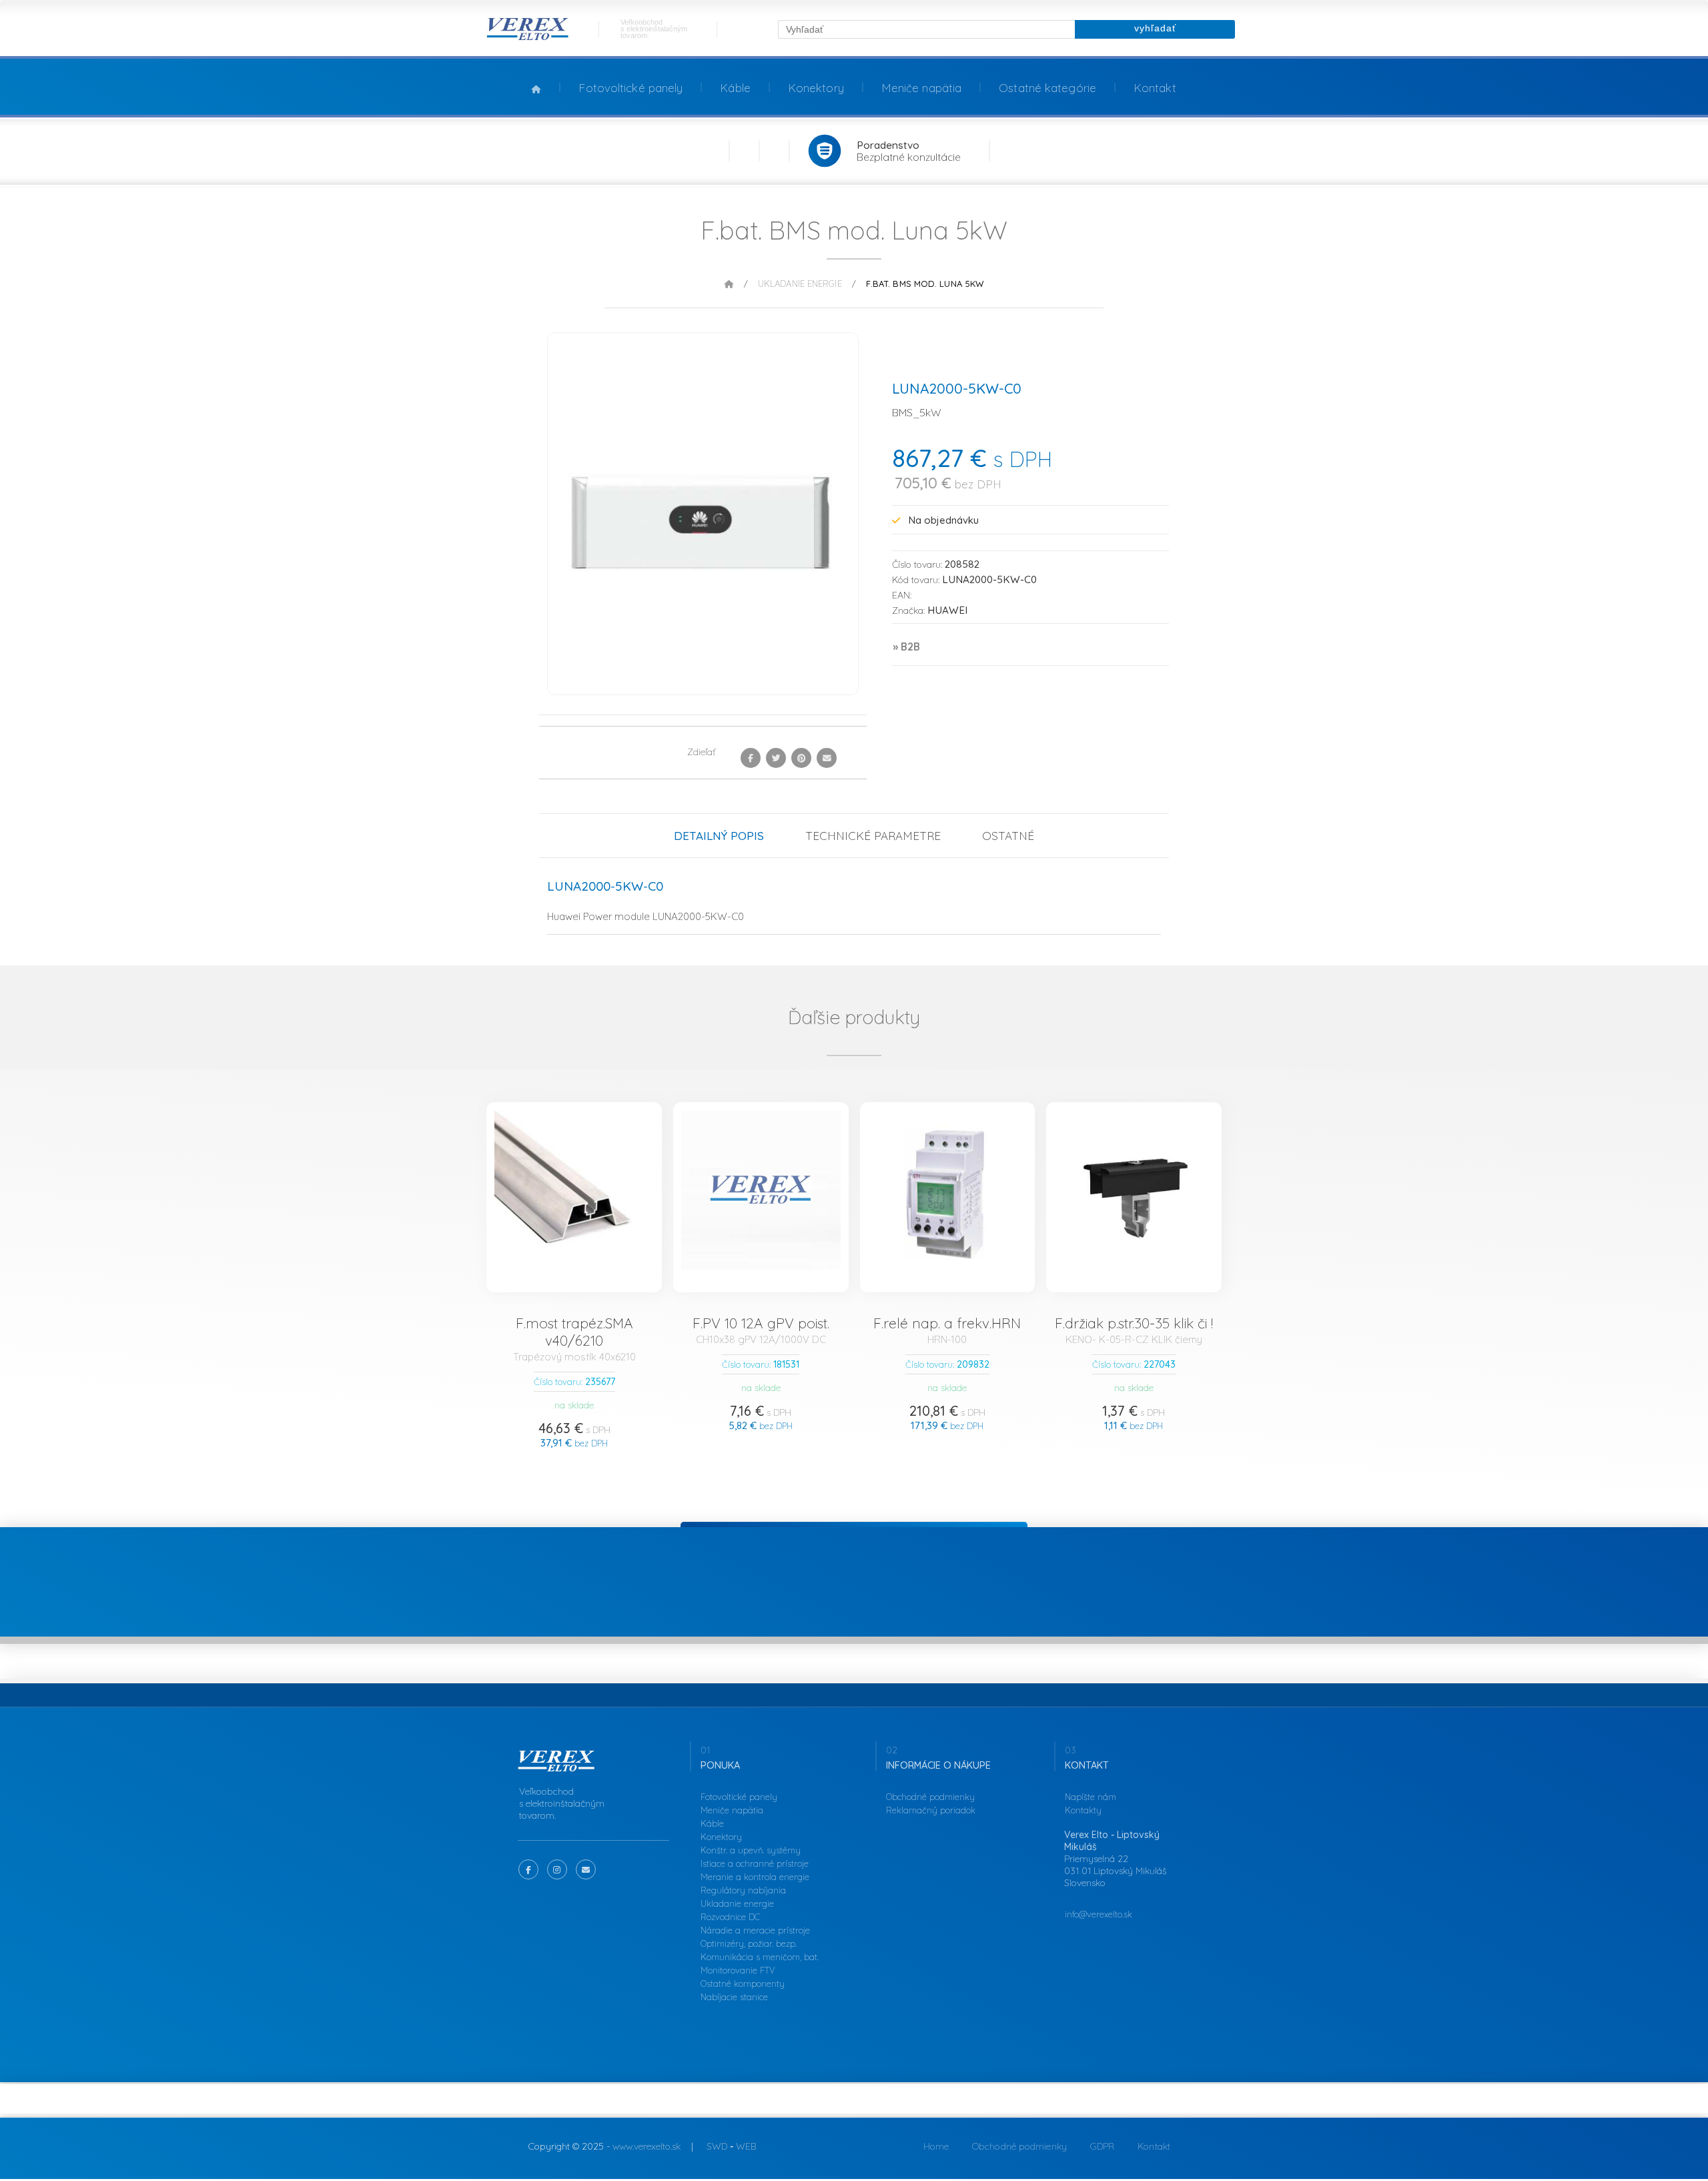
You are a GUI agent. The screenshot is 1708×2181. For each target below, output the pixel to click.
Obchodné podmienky (930, 1797)
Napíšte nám (1091, 1797)
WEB (746, 2146)
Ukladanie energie (800, 284)
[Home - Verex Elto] (528, 38)
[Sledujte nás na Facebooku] (528, 1869)
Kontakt (1155, 88)
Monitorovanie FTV (738, 1970)
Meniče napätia (921, 88)
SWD (717, 2146)
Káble (735, 88)
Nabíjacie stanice (734, 1997)
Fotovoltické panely (630, 88)
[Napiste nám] (586, 1869)
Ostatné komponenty (743, 1984)
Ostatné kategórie (1047, 88)
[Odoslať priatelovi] (827, 758)
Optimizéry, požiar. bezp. (749, 1943)
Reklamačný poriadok (931, 1810)
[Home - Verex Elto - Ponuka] (557, 1769)
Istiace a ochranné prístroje (755, 1863)
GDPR (1102, 2146)
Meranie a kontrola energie (755, 1877)
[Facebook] (751, 758)
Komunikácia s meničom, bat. (760, 1957)
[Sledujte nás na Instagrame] (557, 1869)
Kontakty (1083, 1810)
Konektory (816, 88)
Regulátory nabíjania (743, 1890)
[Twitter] (776, 758)
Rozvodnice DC (730, 1917)
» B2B (906, 646)
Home (936, 2146)
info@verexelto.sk (1099, 1914)
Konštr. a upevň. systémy (751, 1850)
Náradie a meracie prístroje (755, 1930)
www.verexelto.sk (647, 2146)
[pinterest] (801, 758)
